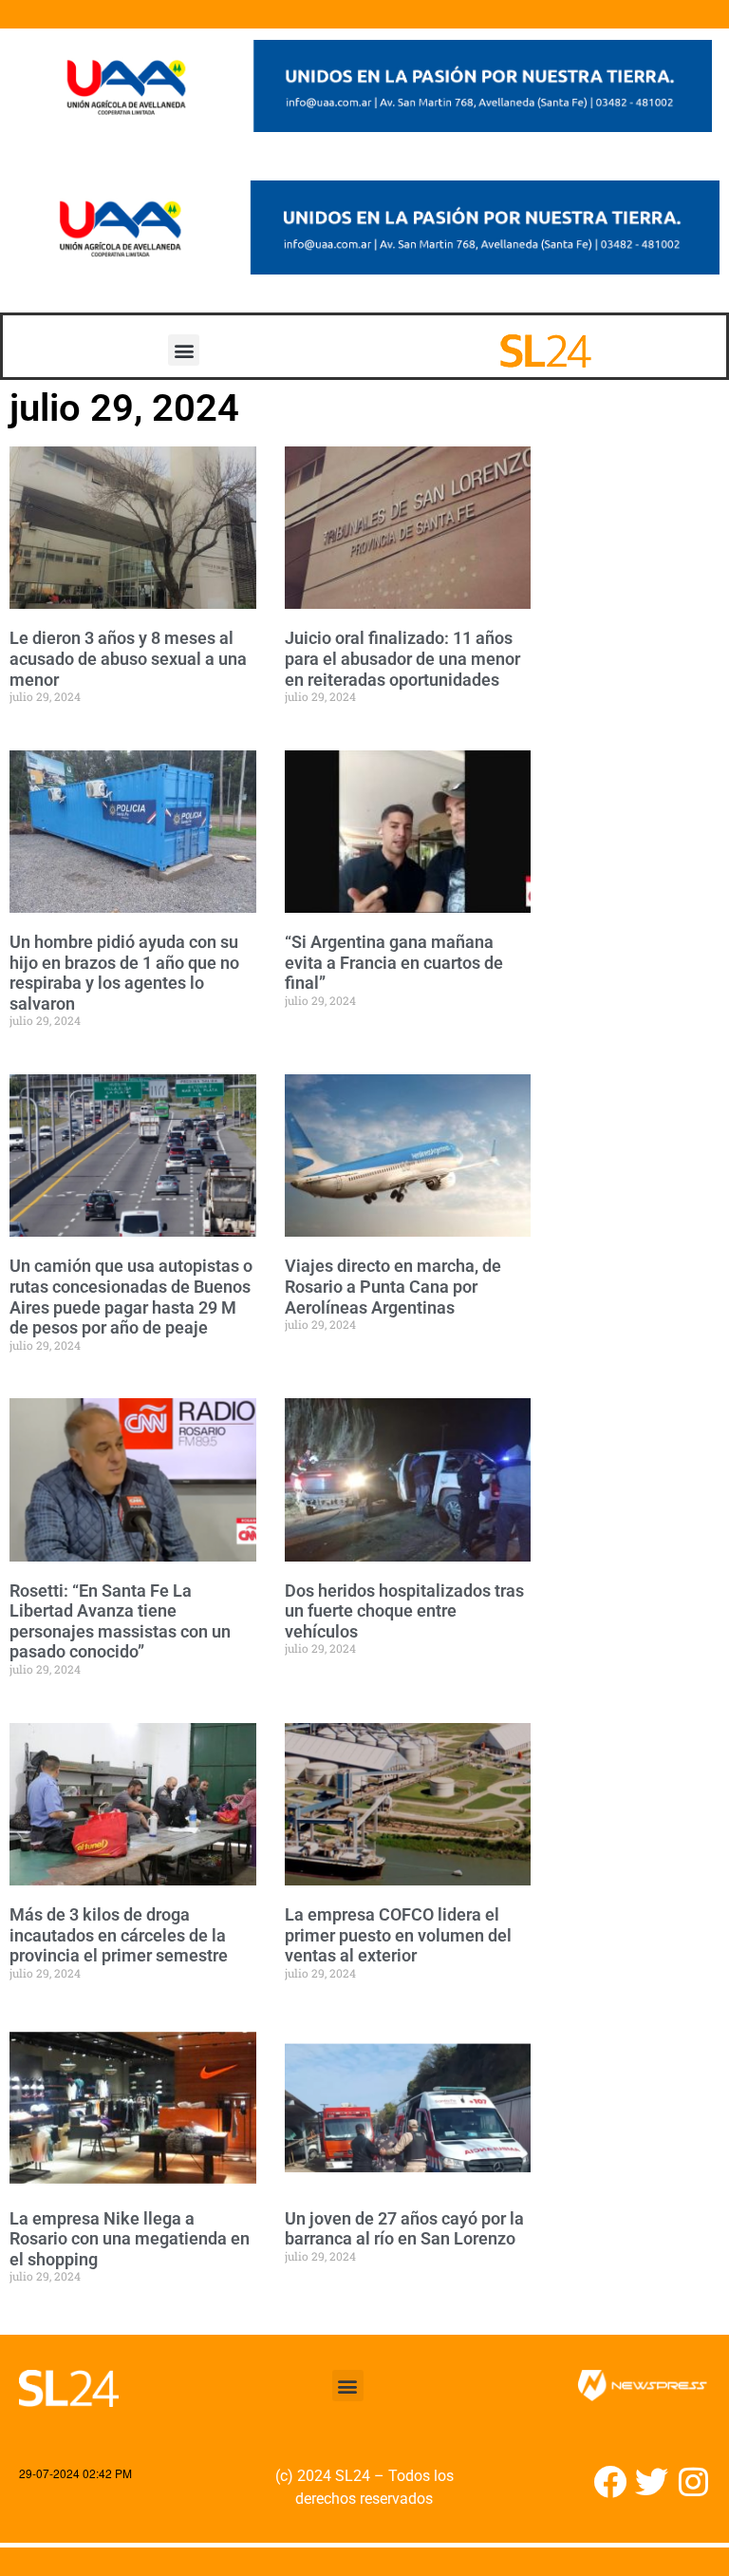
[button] (184, 350)
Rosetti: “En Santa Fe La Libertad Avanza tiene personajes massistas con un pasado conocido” (120, 1621)
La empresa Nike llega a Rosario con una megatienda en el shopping (130, 2239)
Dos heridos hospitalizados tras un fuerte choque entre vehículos (404, 1611)
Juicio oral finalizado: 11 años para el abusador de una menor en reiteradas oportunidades (402, 658)
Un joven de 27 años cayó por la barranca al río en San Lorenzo (404, 2229)
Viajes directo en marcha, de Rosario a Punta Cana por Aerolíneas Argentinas (393, 1286)
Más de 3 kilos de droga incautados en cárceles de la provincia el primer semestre (119, 1935)
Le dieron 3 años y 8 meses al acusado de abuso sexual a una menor (128, 658)
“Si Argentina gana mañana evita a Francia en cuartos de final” (394, 962)
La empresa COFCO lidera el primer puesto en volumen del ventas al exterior (398, 1935)
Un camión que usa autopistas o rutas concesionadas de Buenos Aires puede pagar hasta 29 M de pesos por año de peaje (131, 1297)
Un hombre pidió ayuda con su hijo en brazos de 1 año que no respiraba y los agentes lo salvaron (124, 973)
